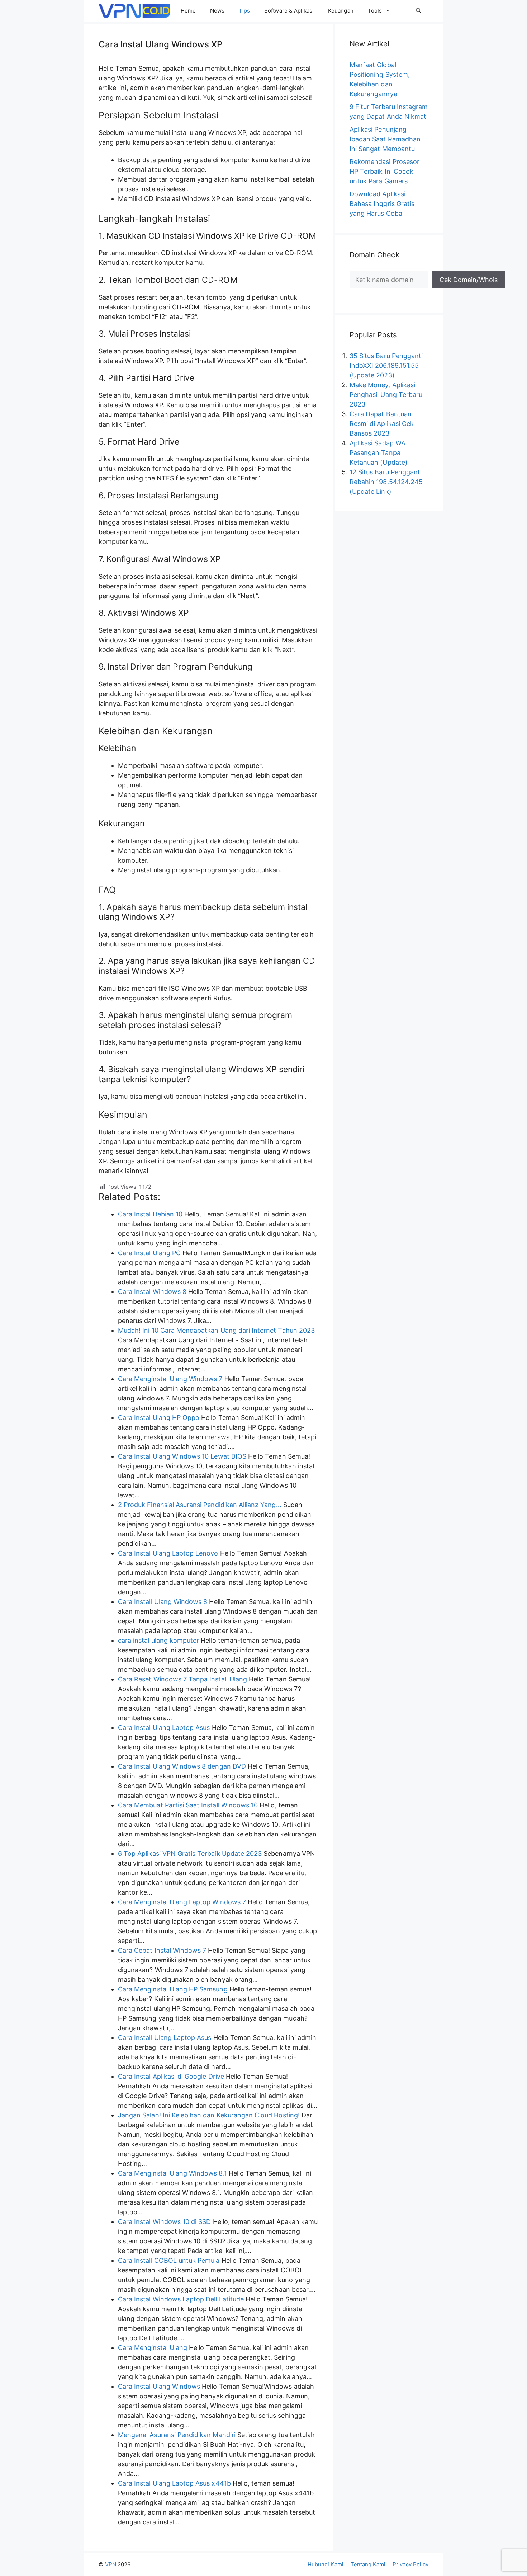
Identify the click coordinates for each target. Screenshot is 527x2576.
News (217, 11)
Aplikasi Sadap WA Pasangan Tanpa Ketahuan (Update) (379, 453)
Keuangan (341, 11)
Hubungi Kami (326, 2564)
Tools (375, 11)
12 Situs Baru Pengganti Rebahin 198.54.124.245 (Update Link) (386, 482)
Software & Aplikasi (289, 11)
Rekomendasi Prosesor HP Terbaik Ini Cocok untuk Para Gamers (384, 171)
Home (188, 11)
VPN (111, 2564)
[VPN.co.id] (134, 11)
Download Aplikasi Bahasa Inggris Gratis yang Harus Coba (382, 204)
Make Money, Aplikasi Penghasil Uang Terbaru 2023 (386, 395)
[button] (419, 11)
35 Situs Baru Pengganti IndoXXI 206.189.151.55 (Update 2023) (386, 365)
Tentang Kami (368, 2564)
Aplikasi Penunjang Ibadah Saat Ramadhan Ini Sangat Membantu (385, 139)
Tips (244, 11)
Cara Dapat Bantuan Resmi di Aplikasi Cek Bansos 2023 (382, 424)
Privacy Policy (410, 2564)
